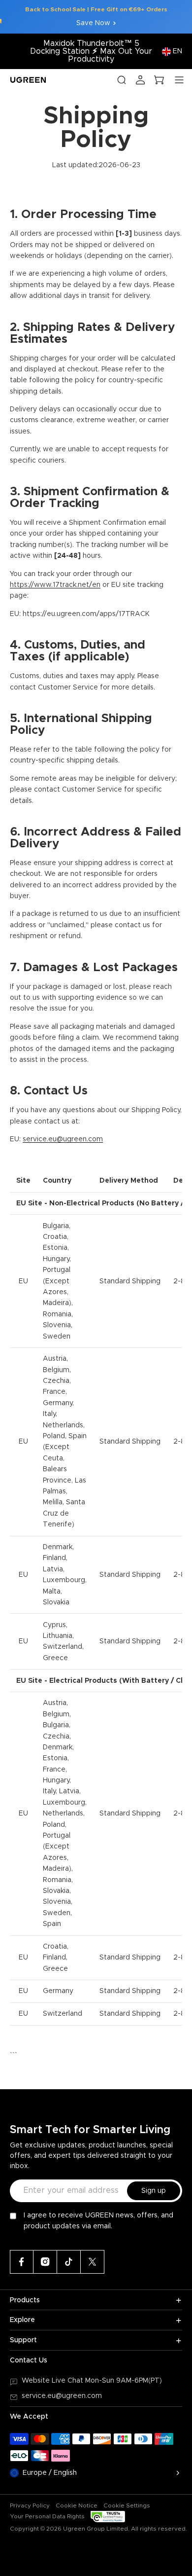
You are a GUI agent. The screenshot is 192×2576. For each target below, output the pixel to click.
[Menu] (179, 80)
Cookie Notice (77, 2505)
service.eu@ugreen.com (62, 2396)
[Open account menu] (140, 80)
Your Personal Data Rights (47, 2516)
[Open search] (122, 80)
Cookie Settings (127, 2505)
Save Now (93, 23)
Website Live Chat (53, 2381)
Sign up (154, 2191)
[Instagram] (45, 2262)
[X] (93, 2262)
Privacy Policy (30, 2505)
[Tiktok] (69, 2262)
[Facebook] (22, 2262)
